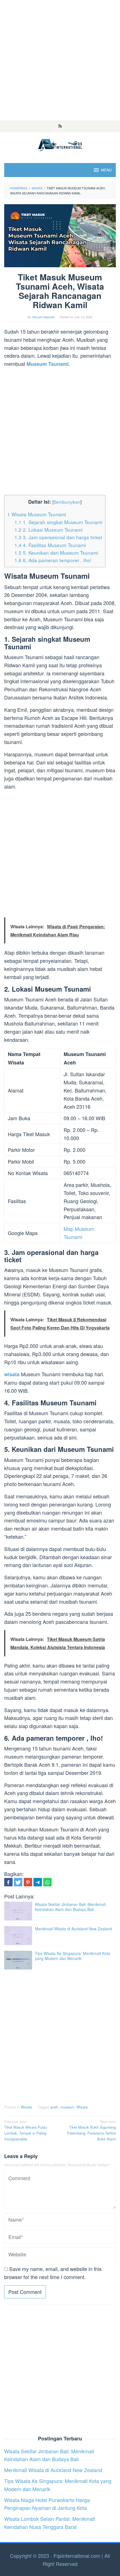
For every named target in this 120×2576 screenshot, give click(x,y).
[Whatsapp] (47, 1882)
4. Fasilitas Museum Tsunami (50, 545)
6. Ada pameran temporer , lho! (53, 560)
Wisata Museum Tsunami (37, 514)
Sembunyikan (67, 502)
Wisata (26, 2107)
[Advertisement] (60, 60)
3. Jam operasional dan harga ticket (58, 537)
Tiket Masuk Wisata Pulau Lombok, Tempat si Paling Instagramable (26, 2130)
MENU (106, 170)
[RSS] (60, 126)
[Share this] (8, 1882)
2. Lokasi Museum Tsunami (49, 530)
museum (67, 2107)
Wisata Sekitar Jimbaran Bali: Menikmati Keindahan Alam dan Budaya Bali (70, 1907)
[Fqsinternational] (60, 144)
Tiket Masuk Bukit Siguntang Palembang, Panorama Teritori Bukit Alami (91, 2130)
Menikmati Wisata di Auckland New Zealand (74, 1929)
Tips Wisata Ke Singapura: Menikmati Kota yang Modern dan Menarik (73, 1956)
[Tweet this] (18, 1882)
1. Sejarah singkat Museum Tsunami (58, 522)
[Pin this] (28, 1882)
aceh (54, 2107)
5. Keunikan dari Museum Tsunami (56, 553)
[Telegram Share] (38, 1882)
